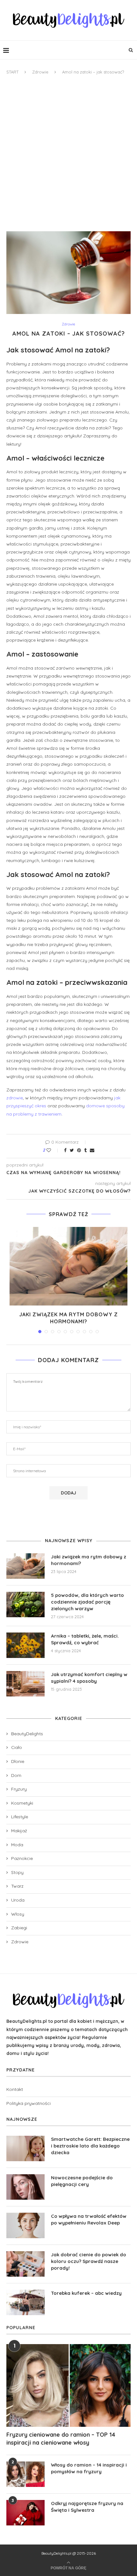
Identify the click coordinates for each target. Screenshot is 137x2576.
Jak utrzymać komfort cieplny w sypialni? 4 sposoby (89, 1678)
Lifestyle (20, 1817)
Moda (17, 1845)
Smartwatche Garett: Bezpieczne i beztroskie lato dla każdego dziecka (90, 2146)
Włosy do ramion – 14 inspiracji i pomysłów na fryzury (89, 2468)
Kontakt (15, 2089)
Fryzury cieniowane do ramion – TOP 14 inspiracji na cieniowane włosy (61, 2439)
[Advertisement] (68, 153)
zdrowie (15, 1098)
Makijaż (19, 1831)
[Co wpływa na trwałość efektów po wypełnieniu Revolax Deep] (25, 2225)
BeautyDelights (27, 1734)
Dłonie (18, 1761)
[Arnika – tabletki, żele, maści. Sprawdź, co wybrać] (25, 1645)
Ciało (17, 1747)
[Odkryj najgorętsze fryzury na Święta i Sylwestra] (25, 2513)
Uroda (18, 1900)
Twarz (17, 1886)
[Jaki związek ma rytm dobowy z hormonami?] (68, 1266)
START (12, 72)
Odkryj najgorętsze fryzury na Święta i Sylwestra (87, 2507)
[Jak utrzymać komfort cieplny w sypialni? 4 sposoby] (25, 1684)
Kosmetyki (22, 1803)
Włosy (18, 1914)
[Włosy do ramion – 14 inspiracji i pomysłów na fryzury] (25, 2474)
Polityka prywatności (29, 2103)
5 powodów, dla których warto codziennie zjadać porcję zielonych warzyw (87, 1602)
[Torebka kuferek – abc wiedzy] (25, 2302)
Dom (16, 1775)
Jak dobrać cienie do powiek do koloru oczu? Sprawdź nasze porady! (89, 2261)
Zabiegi (19, 1928)
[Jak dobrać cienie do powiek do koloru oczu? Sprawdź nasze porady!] (25, 2264)
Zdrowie (40, 72)
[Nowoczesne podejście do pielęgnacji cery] (25, 2187)
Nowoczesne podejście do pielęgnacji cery (82, 2181)
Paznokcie (22, 1858)
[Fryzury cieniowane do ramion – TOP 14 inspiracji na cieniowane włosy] (68, 2385)
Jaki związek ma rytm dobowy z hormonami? (89, 1560)
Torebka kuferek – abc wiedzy (86, 2293)
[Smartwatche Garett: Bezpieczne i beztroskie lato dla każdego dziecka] (25, 2148)
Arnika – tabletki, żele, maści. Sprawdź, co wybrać (85, 1639)
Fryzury (19, 1789)
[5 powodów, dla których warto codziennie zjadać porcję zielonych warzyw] (25, 1605)
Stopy (17, 1872)
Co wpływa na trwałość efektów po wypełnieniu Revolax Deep (89, 2219)
